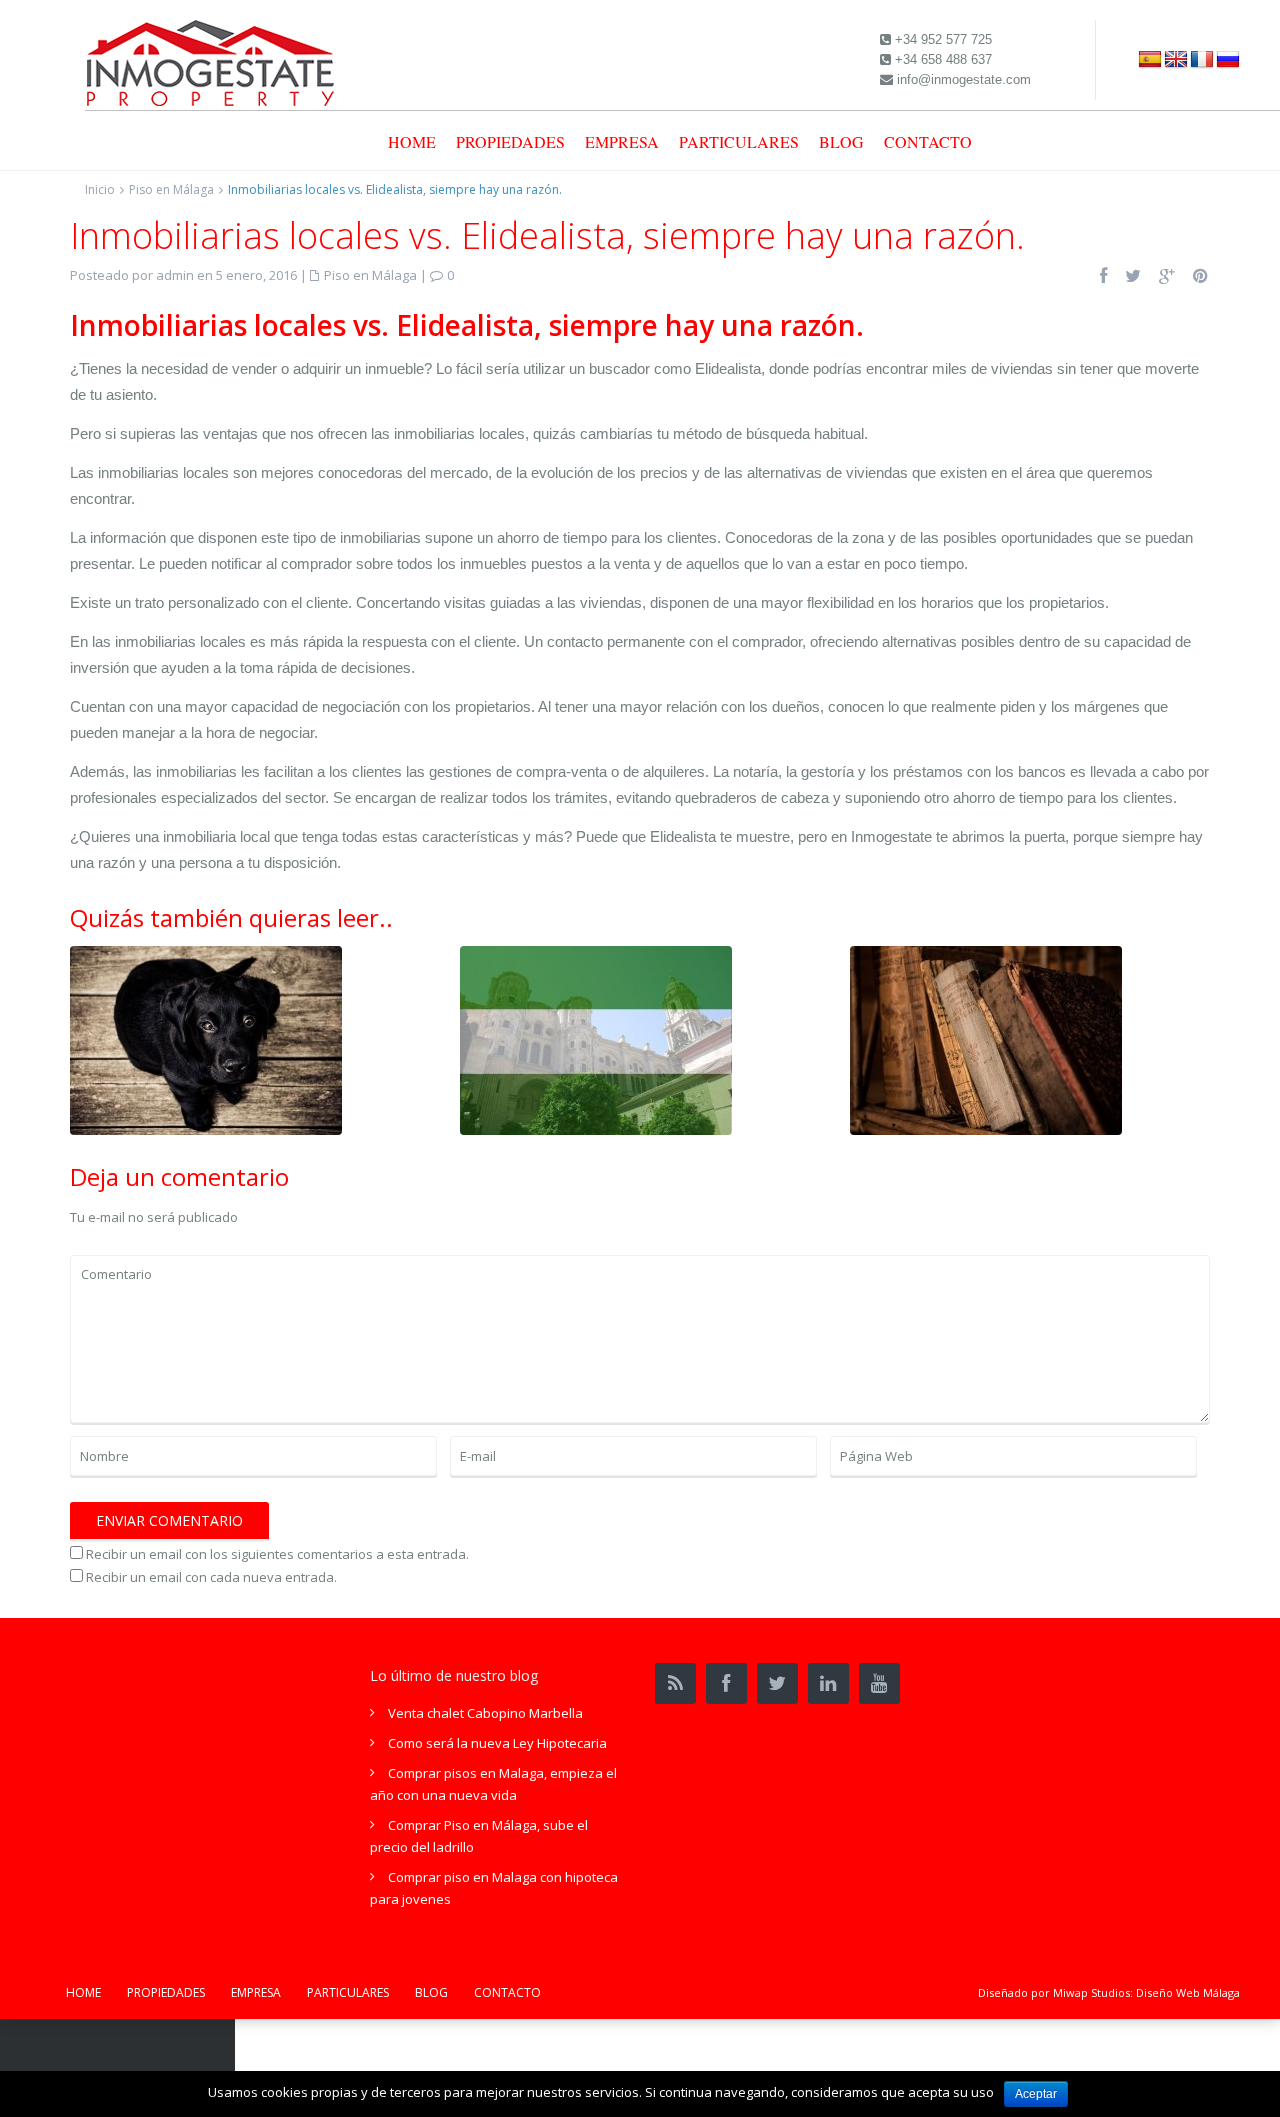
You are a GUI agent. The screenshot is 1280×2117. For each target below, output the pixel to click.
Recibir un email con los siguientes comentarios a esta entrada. (277, 1554)
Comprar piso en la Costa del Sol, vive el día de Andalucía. (596, 1030)
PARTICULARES (739, 141)
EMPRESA (622, 141)
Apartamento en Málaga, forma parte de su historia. (986, 1030)
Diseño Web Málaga (1188, 1992)
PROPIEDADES (510, 141)
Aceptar (1036, 2094)
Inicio (100, 189)
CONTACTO (928, 141)
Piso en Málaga (171, 189)
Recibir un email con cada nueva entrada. (211, 1577)
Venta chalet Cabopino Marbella (485, 1713)
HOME (412, 141)
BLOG (841, 141)
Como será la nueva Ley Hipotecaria (497, 1743)
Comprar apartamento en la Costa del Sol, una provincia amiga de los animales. (206, 1038)
